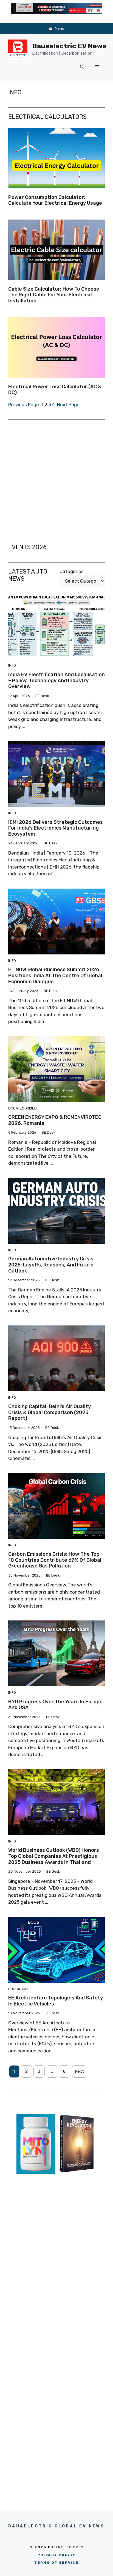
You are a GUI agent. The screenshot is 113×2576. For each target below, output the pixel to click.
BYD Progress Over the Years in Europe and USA (55, 1705)
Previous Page (24, 404)
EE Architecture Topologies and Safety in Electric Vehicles (56, 2001)
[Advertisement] (56, 482)
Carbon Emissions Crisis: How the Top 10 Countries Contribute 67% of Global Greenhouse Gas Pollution (55, 1560)
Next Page (68, 404)
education (18, 1989)
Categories (72, 571)
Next (79, 2071)
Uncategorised (22, 1108)
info (12, 665)
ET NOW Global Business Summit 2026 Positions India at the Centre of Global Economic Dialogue (55, 975)
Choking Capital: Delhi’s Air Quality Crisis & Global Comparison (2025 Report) (50, 1412)
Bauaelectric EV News (69, 46)
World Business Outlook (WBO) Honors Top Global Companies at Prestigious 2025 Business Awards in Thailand (54, 1856)
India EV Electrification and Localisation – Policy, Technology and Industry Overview (56, 680)
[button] (82, 67)
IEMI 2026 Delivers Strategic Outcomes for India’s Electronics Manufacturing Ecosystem (56, 828)
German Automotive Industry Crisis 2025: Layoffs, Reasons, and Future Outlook (51, 1265)
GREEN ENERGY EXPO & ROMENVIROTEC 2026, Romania (55, 1120)
